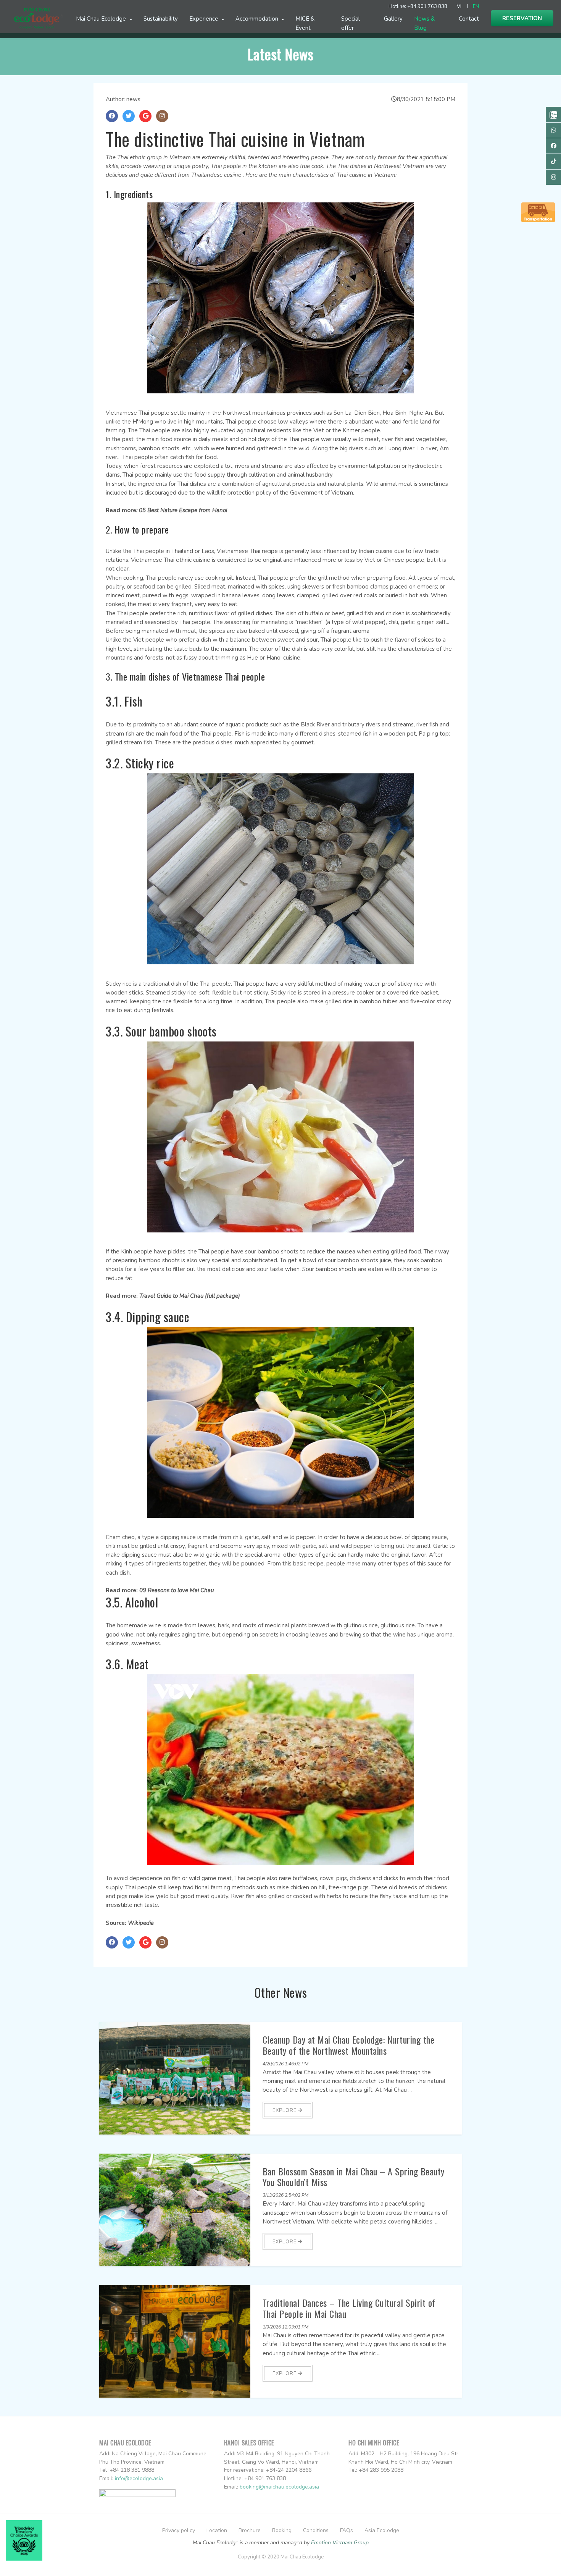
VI (459, 6)
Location (217, 2530)
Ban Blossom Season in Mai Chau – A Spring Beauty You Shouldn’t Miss (354, 2177)
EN (476, 6)
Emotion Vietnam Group (340, 2543)
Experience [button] (205, 19)
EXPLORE (285, 2110)
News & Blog (424, 23)
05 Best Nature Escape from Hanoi (183, 510)
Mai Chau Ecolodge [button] (102, 19)
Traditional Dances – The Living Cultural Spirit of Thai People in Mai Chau (349, 2308)
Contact (469, 19)
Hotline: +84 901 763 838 (418, 6)
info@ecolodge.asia (139, 2478)
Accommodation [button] (258, 19)
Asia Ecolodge (382, 2530)
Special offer (351, 23)
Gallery (393, 19)
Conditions (316, 2530)
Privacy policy (179, 2530)
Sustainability (161, 19)
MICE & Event (305, 23)
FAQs (347, 2530)
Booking (282, 2530)
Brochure (250, 2530)
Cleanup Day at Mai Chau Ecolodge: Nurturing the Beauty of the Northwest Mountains (349, 2045)
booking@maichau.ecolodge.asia (279, 2487)
